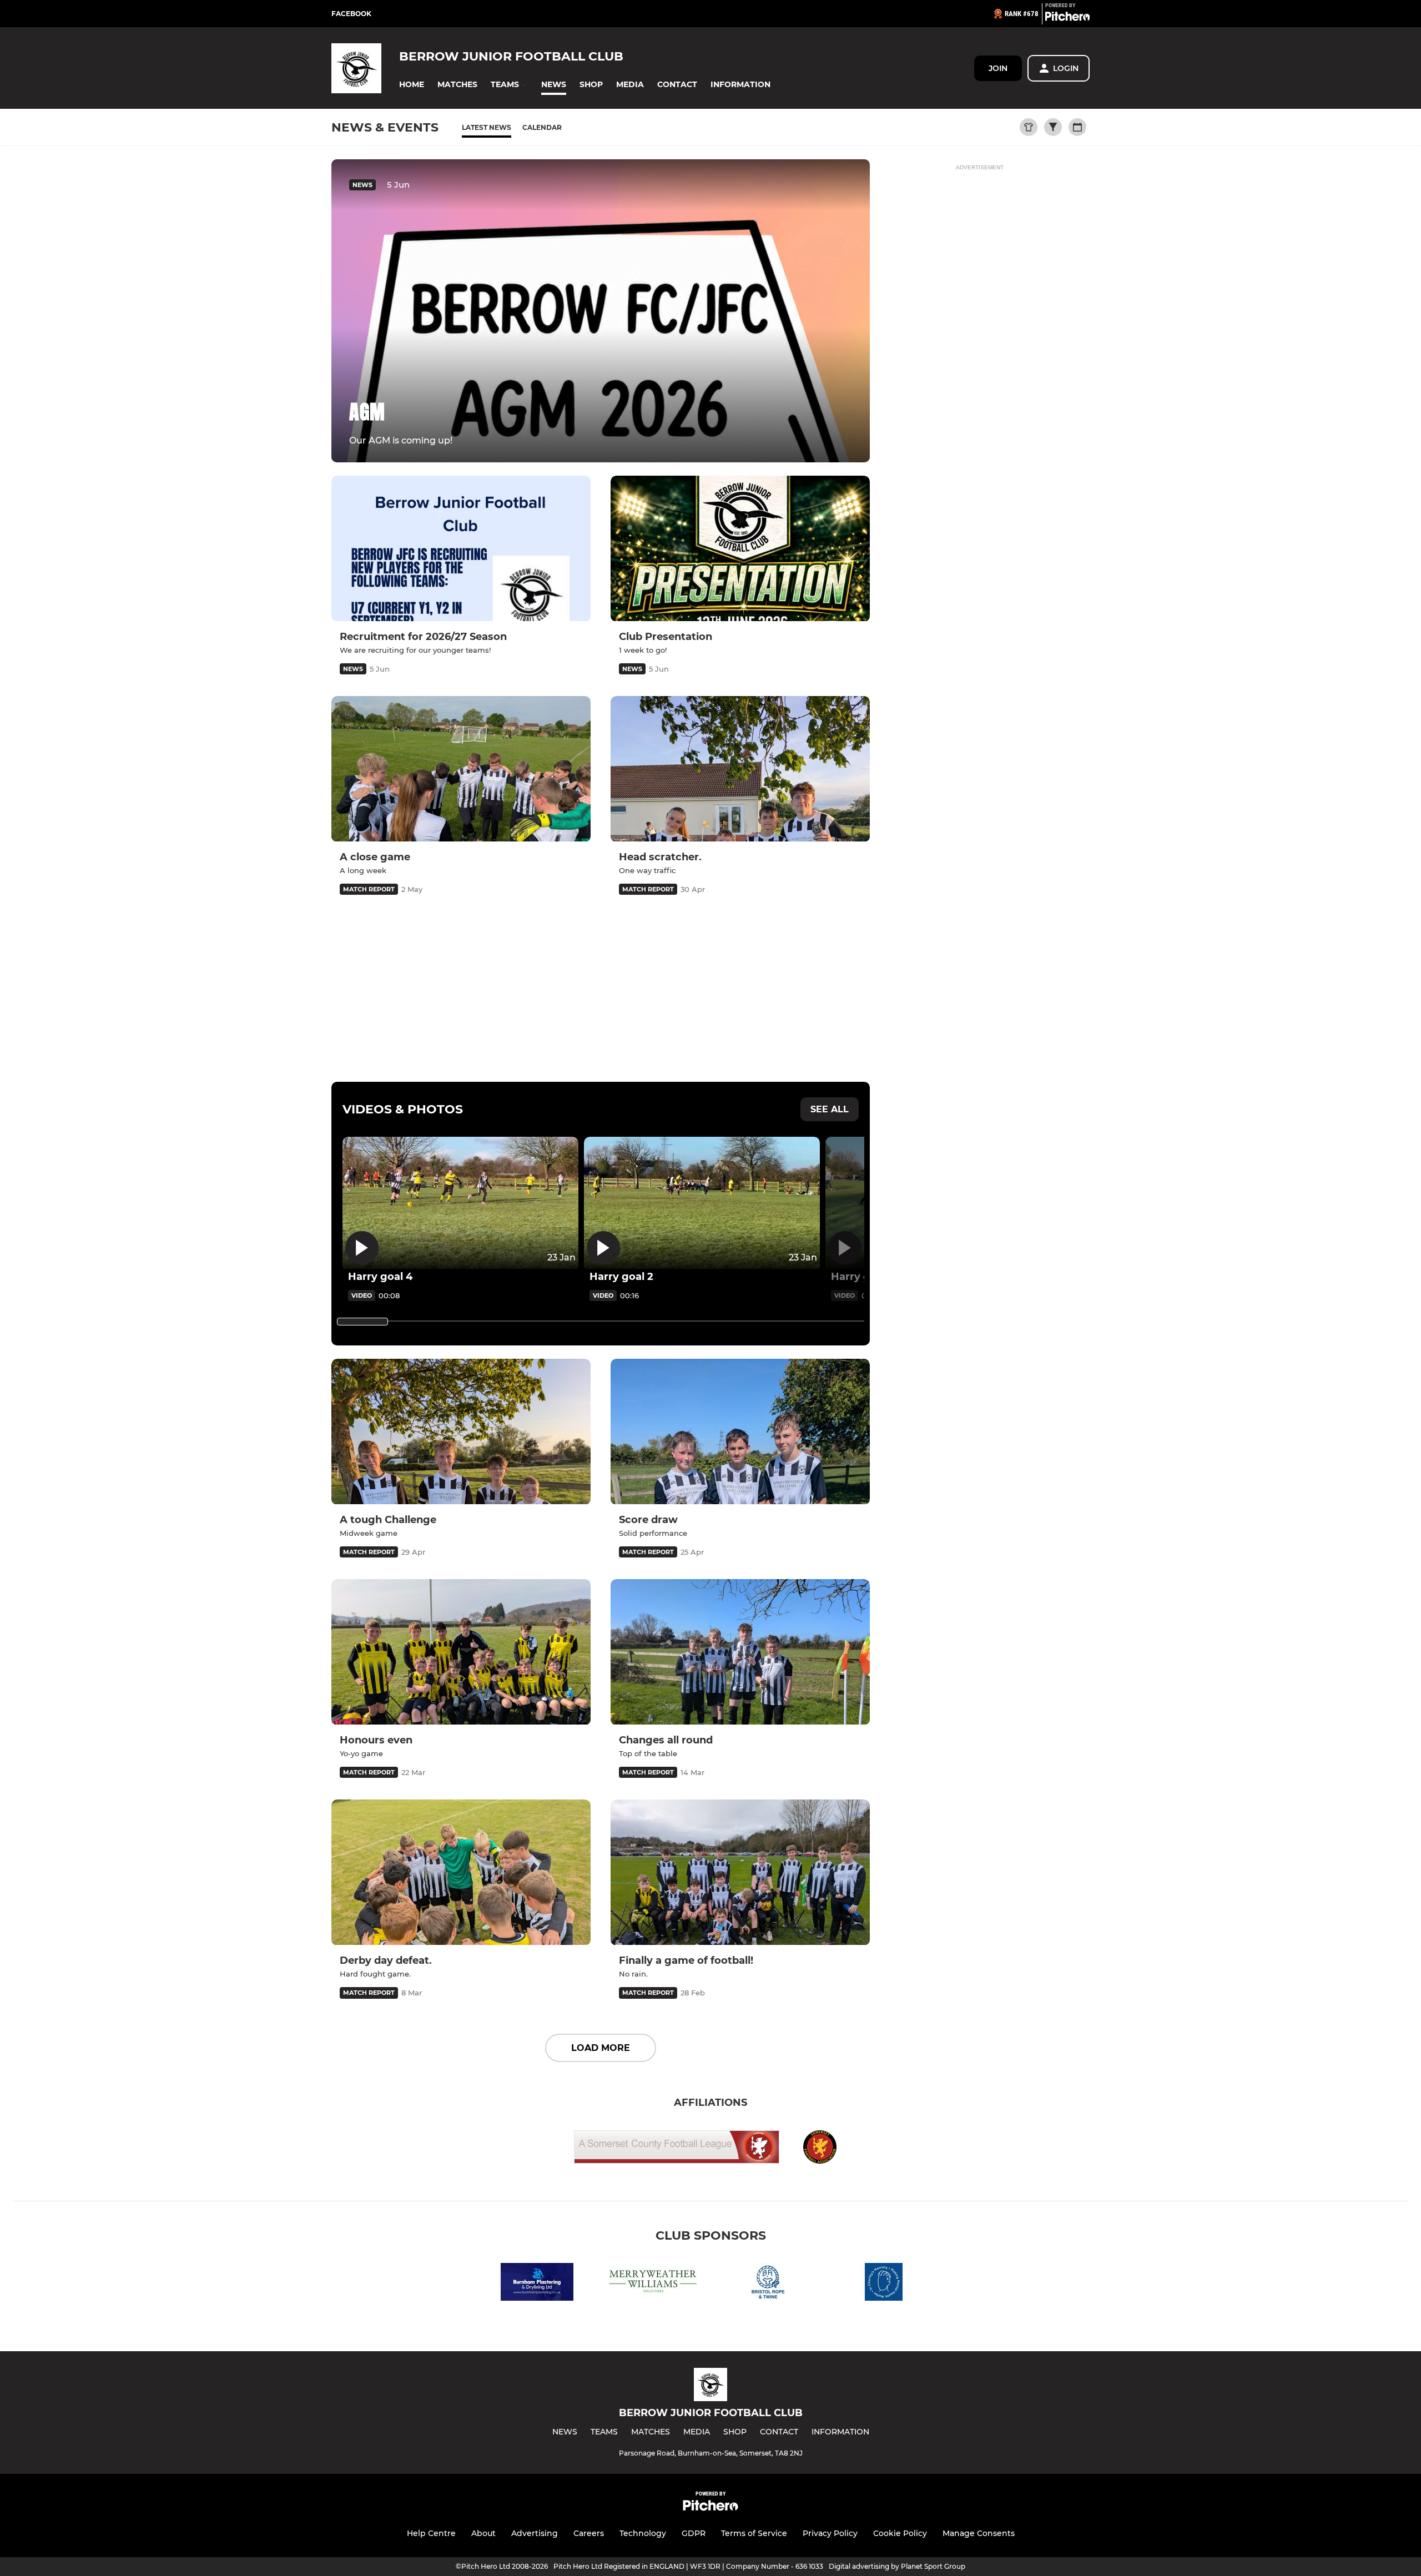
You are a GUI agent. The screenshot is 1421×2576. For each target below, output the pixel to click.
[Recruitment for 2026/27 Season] (461, 549)
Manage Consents (979, 2533)
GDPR (694, 2533)
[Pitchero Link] (1067, 18)
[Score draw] (740, 1432)
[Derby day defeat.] (461, 1872)
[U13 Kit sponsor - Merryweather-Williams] (653, 2284)
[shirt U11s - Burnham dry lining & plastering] (537, 2284)
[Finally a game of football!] (740, 1872)
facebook (351, 14)
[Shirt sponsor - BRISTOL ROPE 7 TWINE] (768, 2284)
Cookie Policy (900, 2533)
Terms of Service (754, 2533)
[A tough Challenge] (461, 1432)
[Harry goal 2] (702, 1203)
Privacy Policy (830, 2533)
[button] (412, 85)
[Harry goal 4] (460, 1203)
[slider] (362, 1322)
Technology (643, 2533)
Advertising (535, 2533)
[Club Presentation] (740, 549)
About (483, 2533)
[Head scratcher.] (740, 769)
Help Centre (431, 2533)
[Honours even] (461, 1652)
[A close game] (461, 769)
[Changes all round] (740, 1652)
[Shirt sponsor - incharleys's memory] (884, 2284)
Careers (589, 2533)
